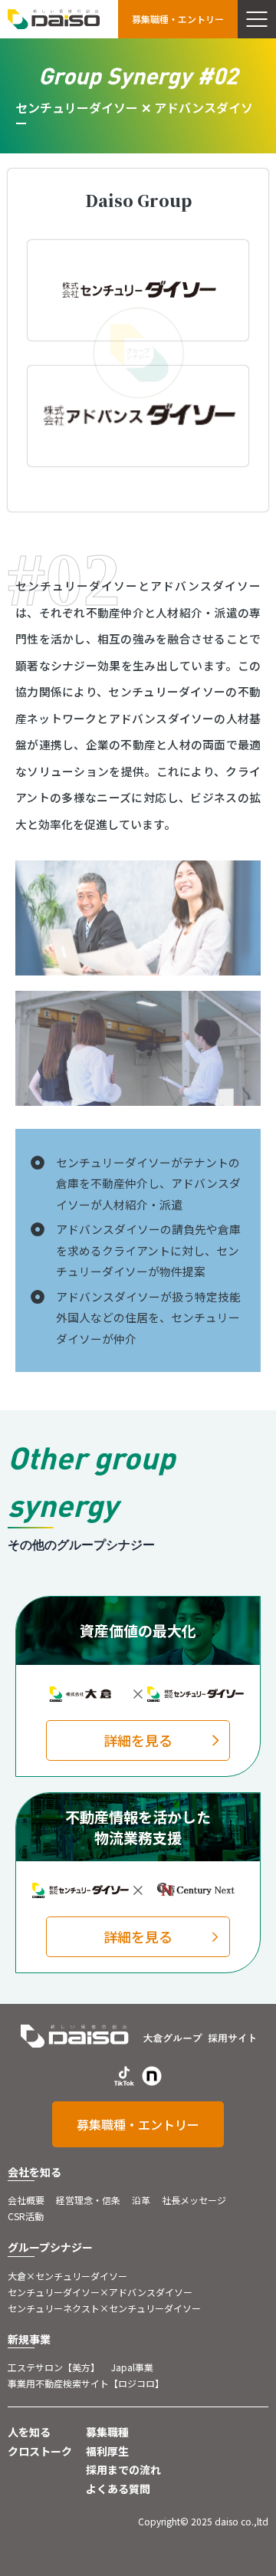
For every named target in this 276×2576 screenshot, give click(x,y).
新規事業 (29, 2339)
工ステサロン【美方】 (54, 2367)
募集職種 (107, 2432)
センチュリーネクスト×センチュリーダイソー (104, 2308)
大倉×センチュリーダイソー (67, 2276)
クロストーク (40, 2451)
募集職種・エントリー (178, 19)
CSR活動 (26, 2216)
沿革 (141, 2200)
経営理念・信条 (88, 2200)
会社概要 (26, 2200)
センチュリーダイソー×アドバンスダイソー (100, 2292)
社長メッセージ (194, 2200)
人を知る (29, 2432)
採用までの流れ (123, 2469)
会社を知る (34, 2172)
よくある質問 (118, 2489)
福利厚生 (107, 2451)
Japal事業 (132, 2367)
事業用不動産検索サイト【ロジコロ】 (86, 2383)
